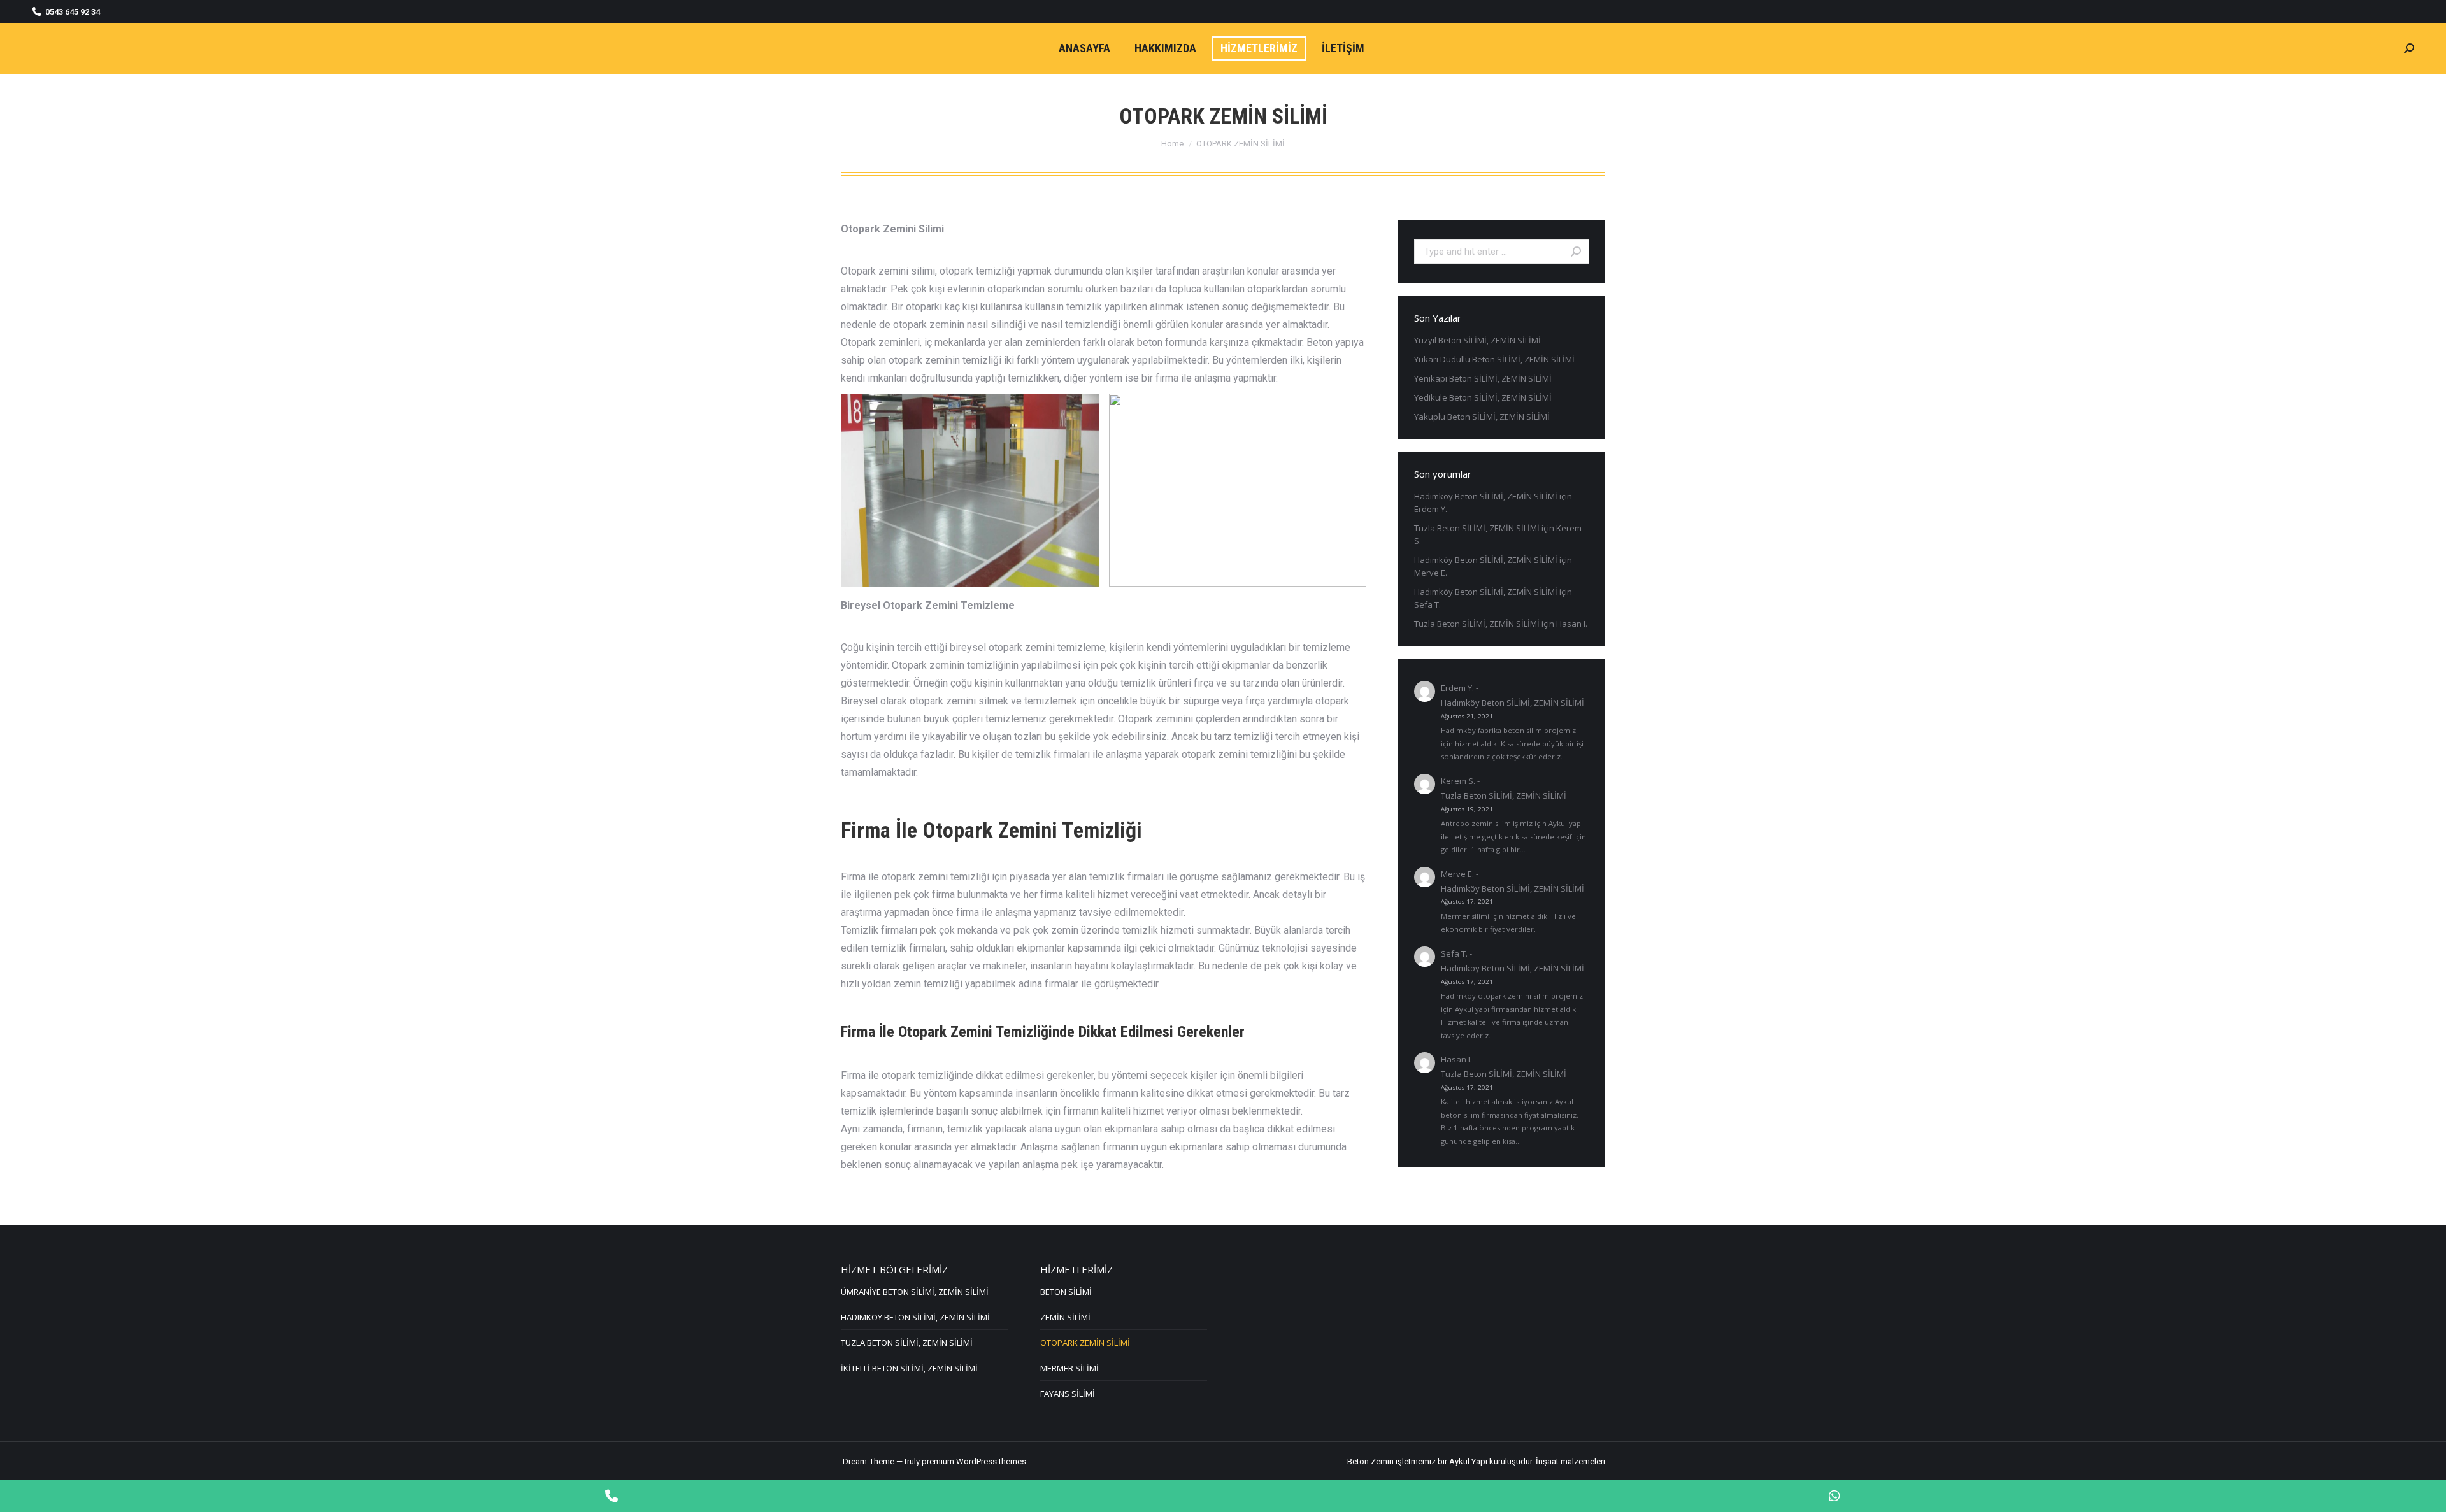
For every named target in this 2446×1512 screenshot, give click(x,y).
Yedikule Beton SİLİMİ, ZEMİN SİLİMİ (1483, 397)
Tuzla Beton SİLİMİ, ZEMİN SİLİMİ (1477, 528)
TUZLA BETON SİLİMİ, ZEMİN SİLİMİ (907, 1343)
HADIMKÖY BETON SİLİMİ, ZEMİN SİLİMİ (915, 1317)
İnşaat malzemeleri (1570, 1461)
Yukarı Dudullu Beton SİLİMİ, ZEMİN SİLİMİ (1494, 359)
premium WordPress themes (974, 1461)
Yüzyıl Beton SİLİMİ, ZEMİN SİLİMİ (1477, 340)
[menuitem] (1084, 48)
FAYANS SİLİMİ (1068, 1394)
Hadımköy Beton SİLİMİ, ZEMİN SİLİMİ (1486, 496)
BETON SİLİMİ (1066, 1292)
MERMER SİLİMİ (1069, 1368)
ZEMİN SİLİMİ (1065, 1317)
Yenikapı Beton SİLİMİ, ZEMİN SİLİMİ (1483, 378)
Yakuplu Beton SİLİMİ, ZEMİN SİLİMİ (1482, 417)
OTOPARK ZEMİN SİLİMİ (1085, 1343)
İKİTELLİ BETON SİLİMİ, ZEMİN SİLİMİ (909, 1368)
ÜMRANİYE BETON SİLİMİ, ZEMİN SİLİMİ (915, 1292)
